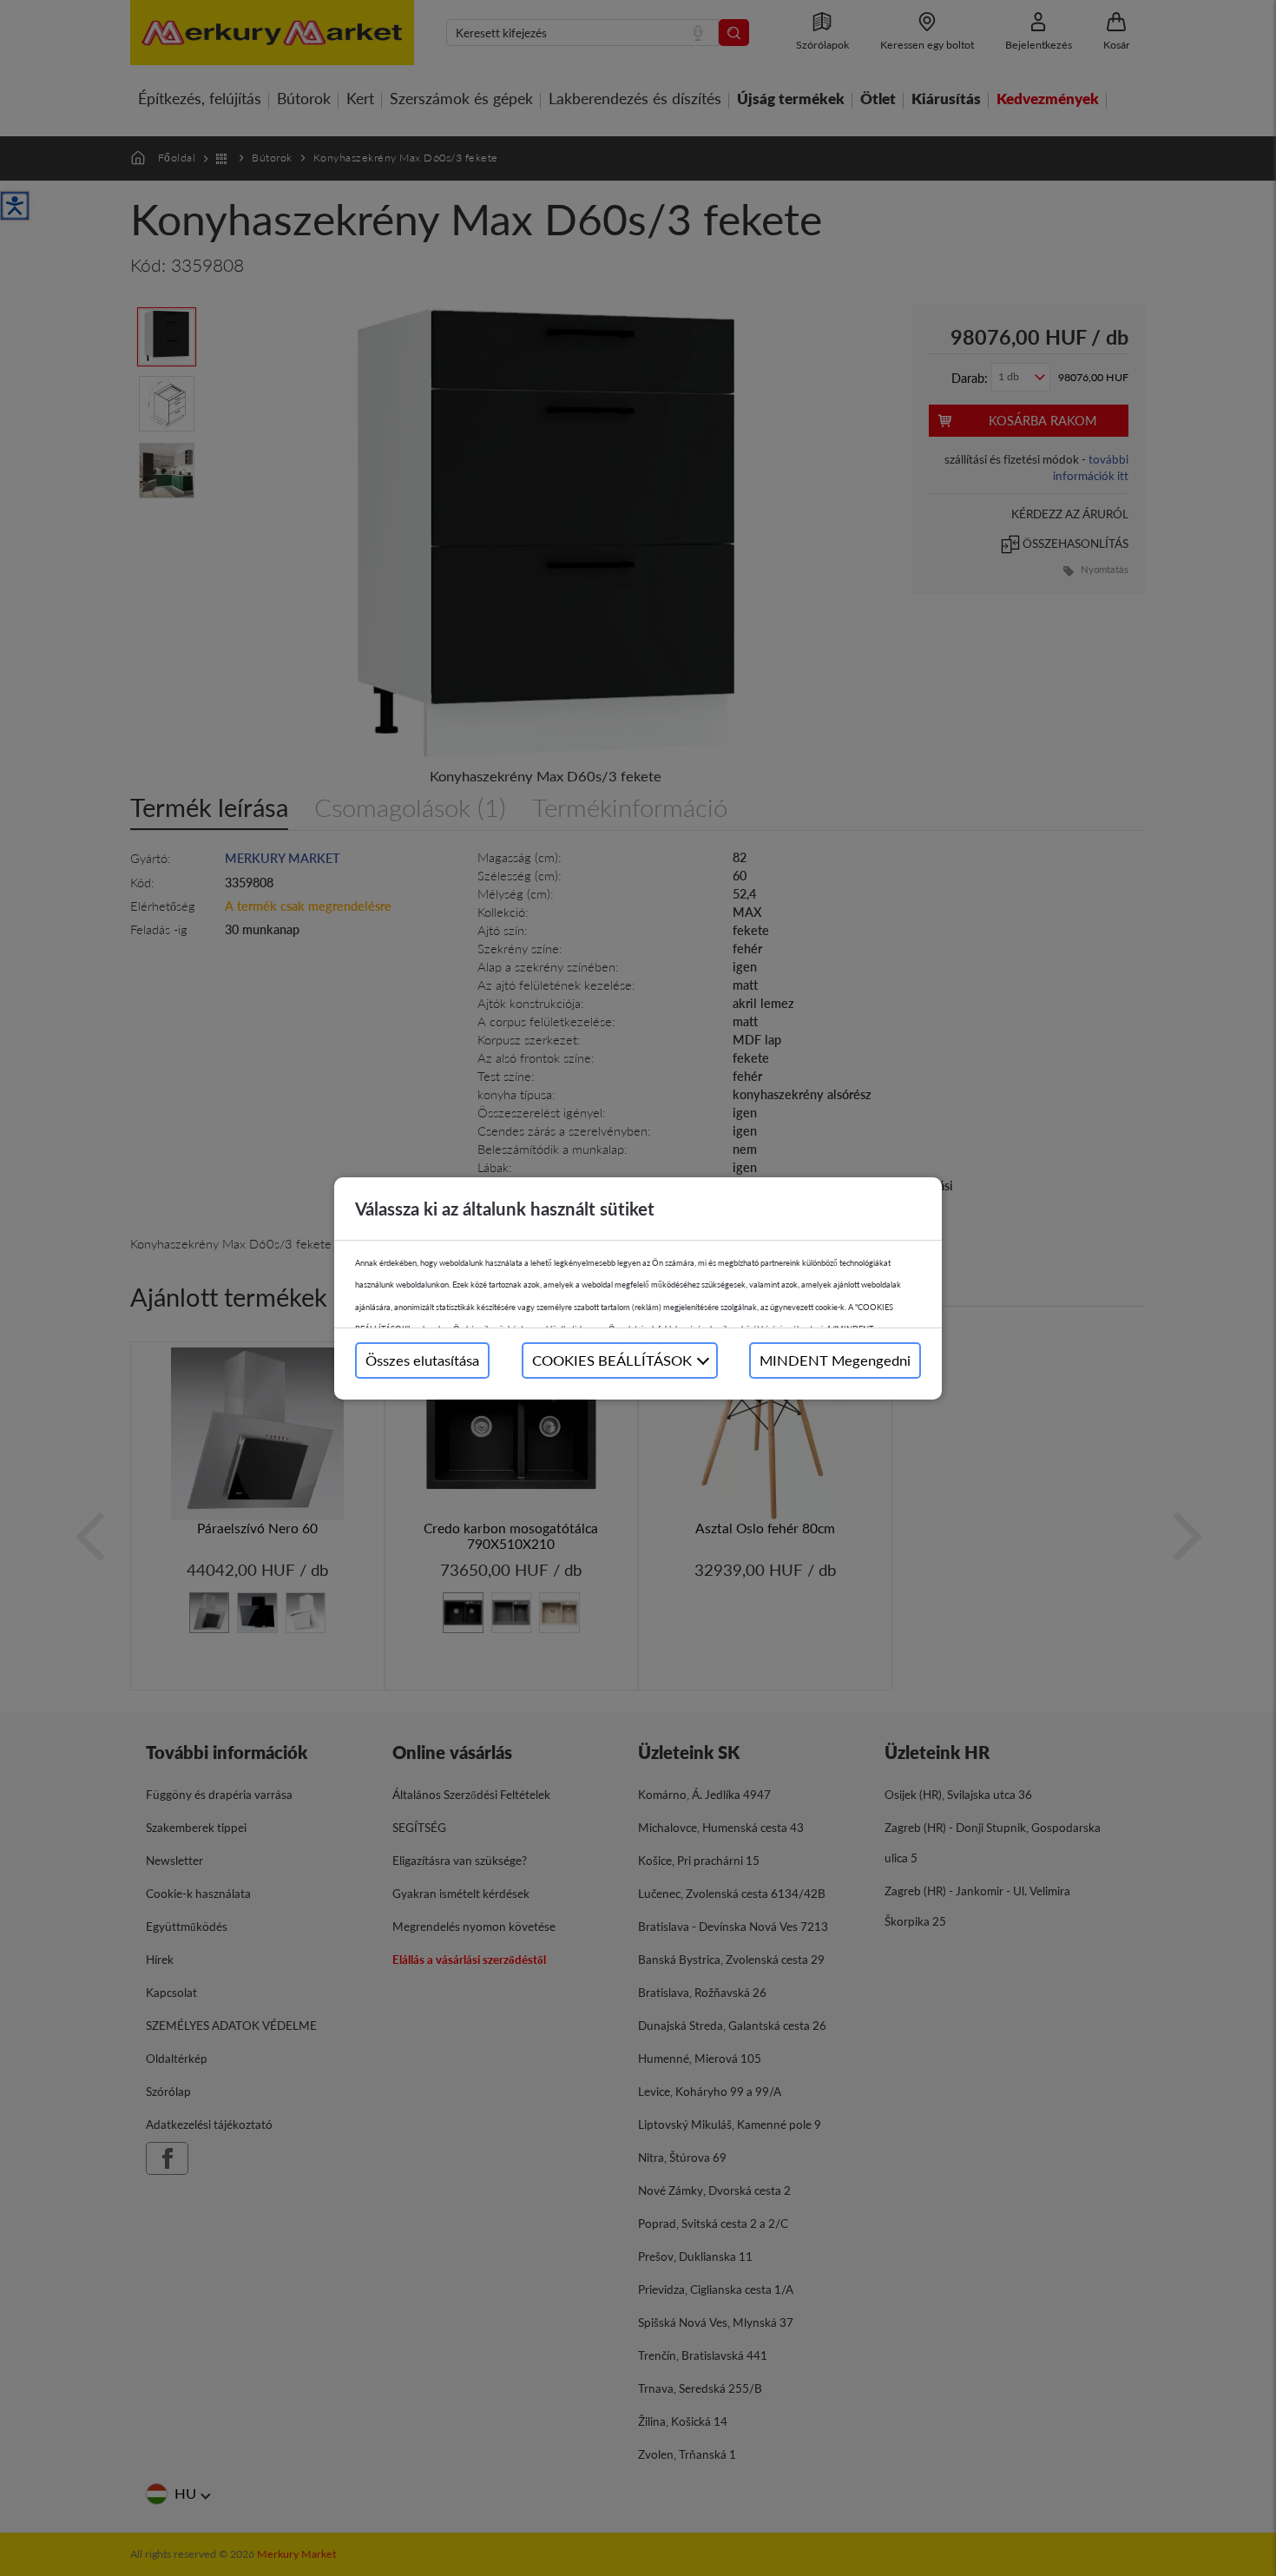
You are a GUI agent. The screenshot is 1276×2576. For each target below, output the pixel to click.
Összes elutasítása (422, 1360)
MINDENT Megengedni (835, 1360)
